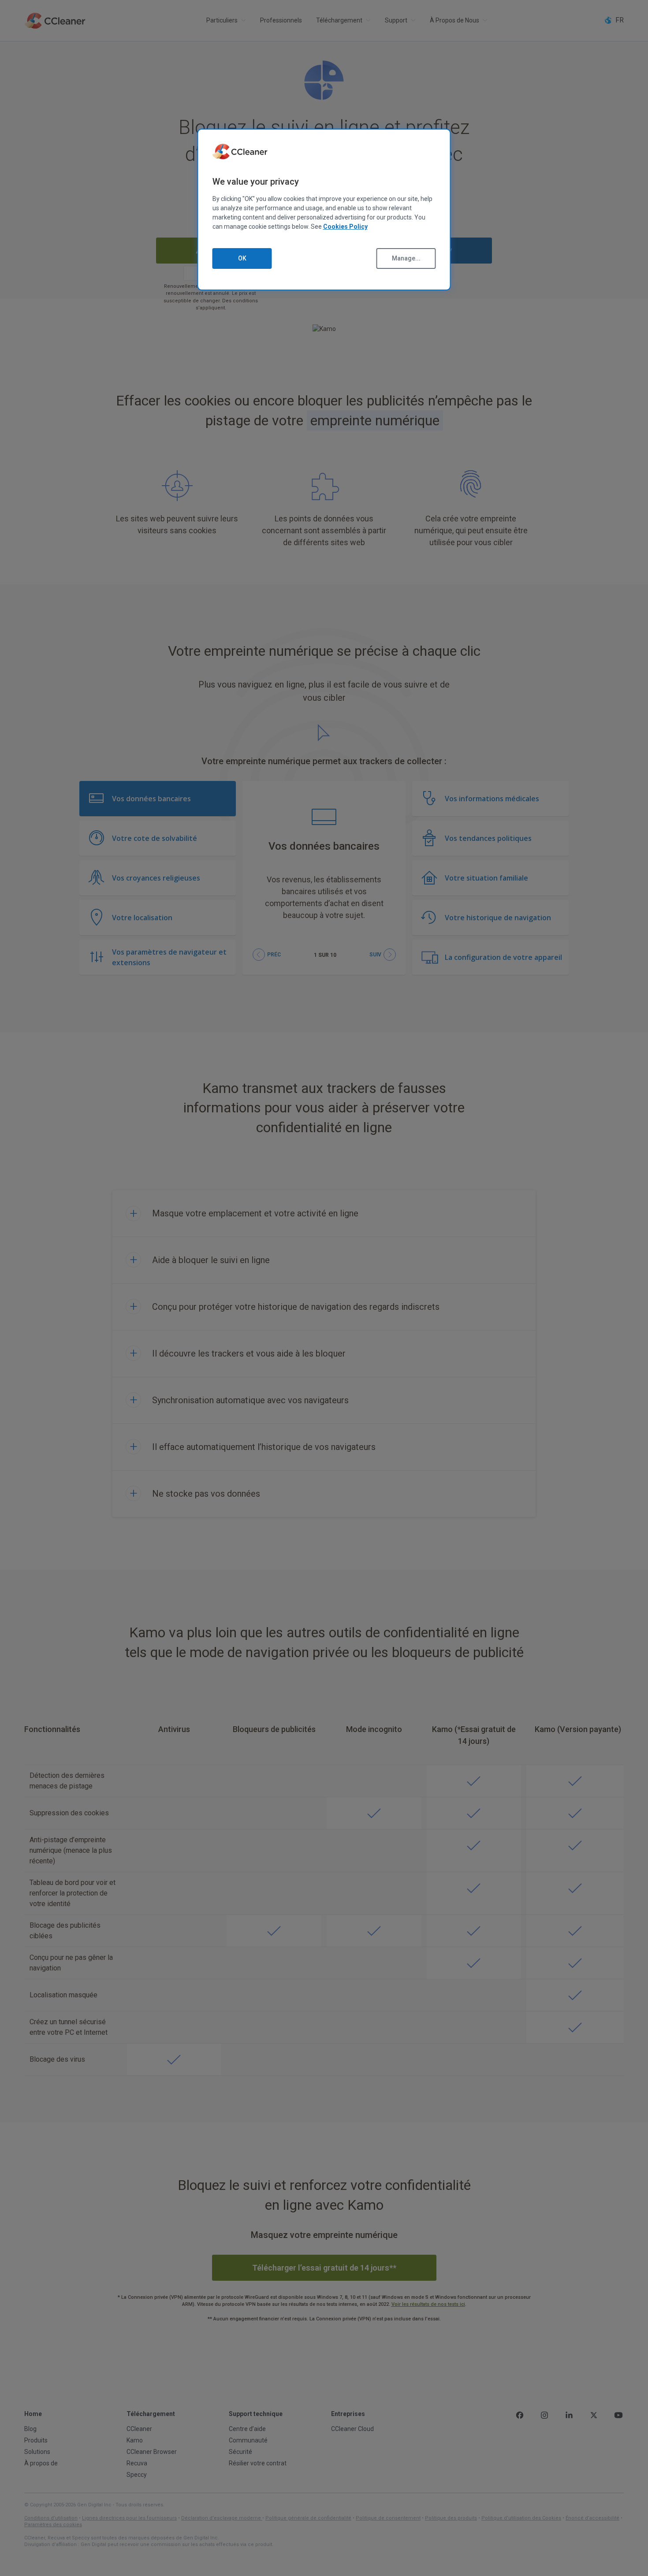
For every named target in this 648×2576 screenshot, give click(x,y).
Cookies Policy (345, 227)
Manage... (406, 258)
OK (242, 258)
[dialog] (324, 210)
